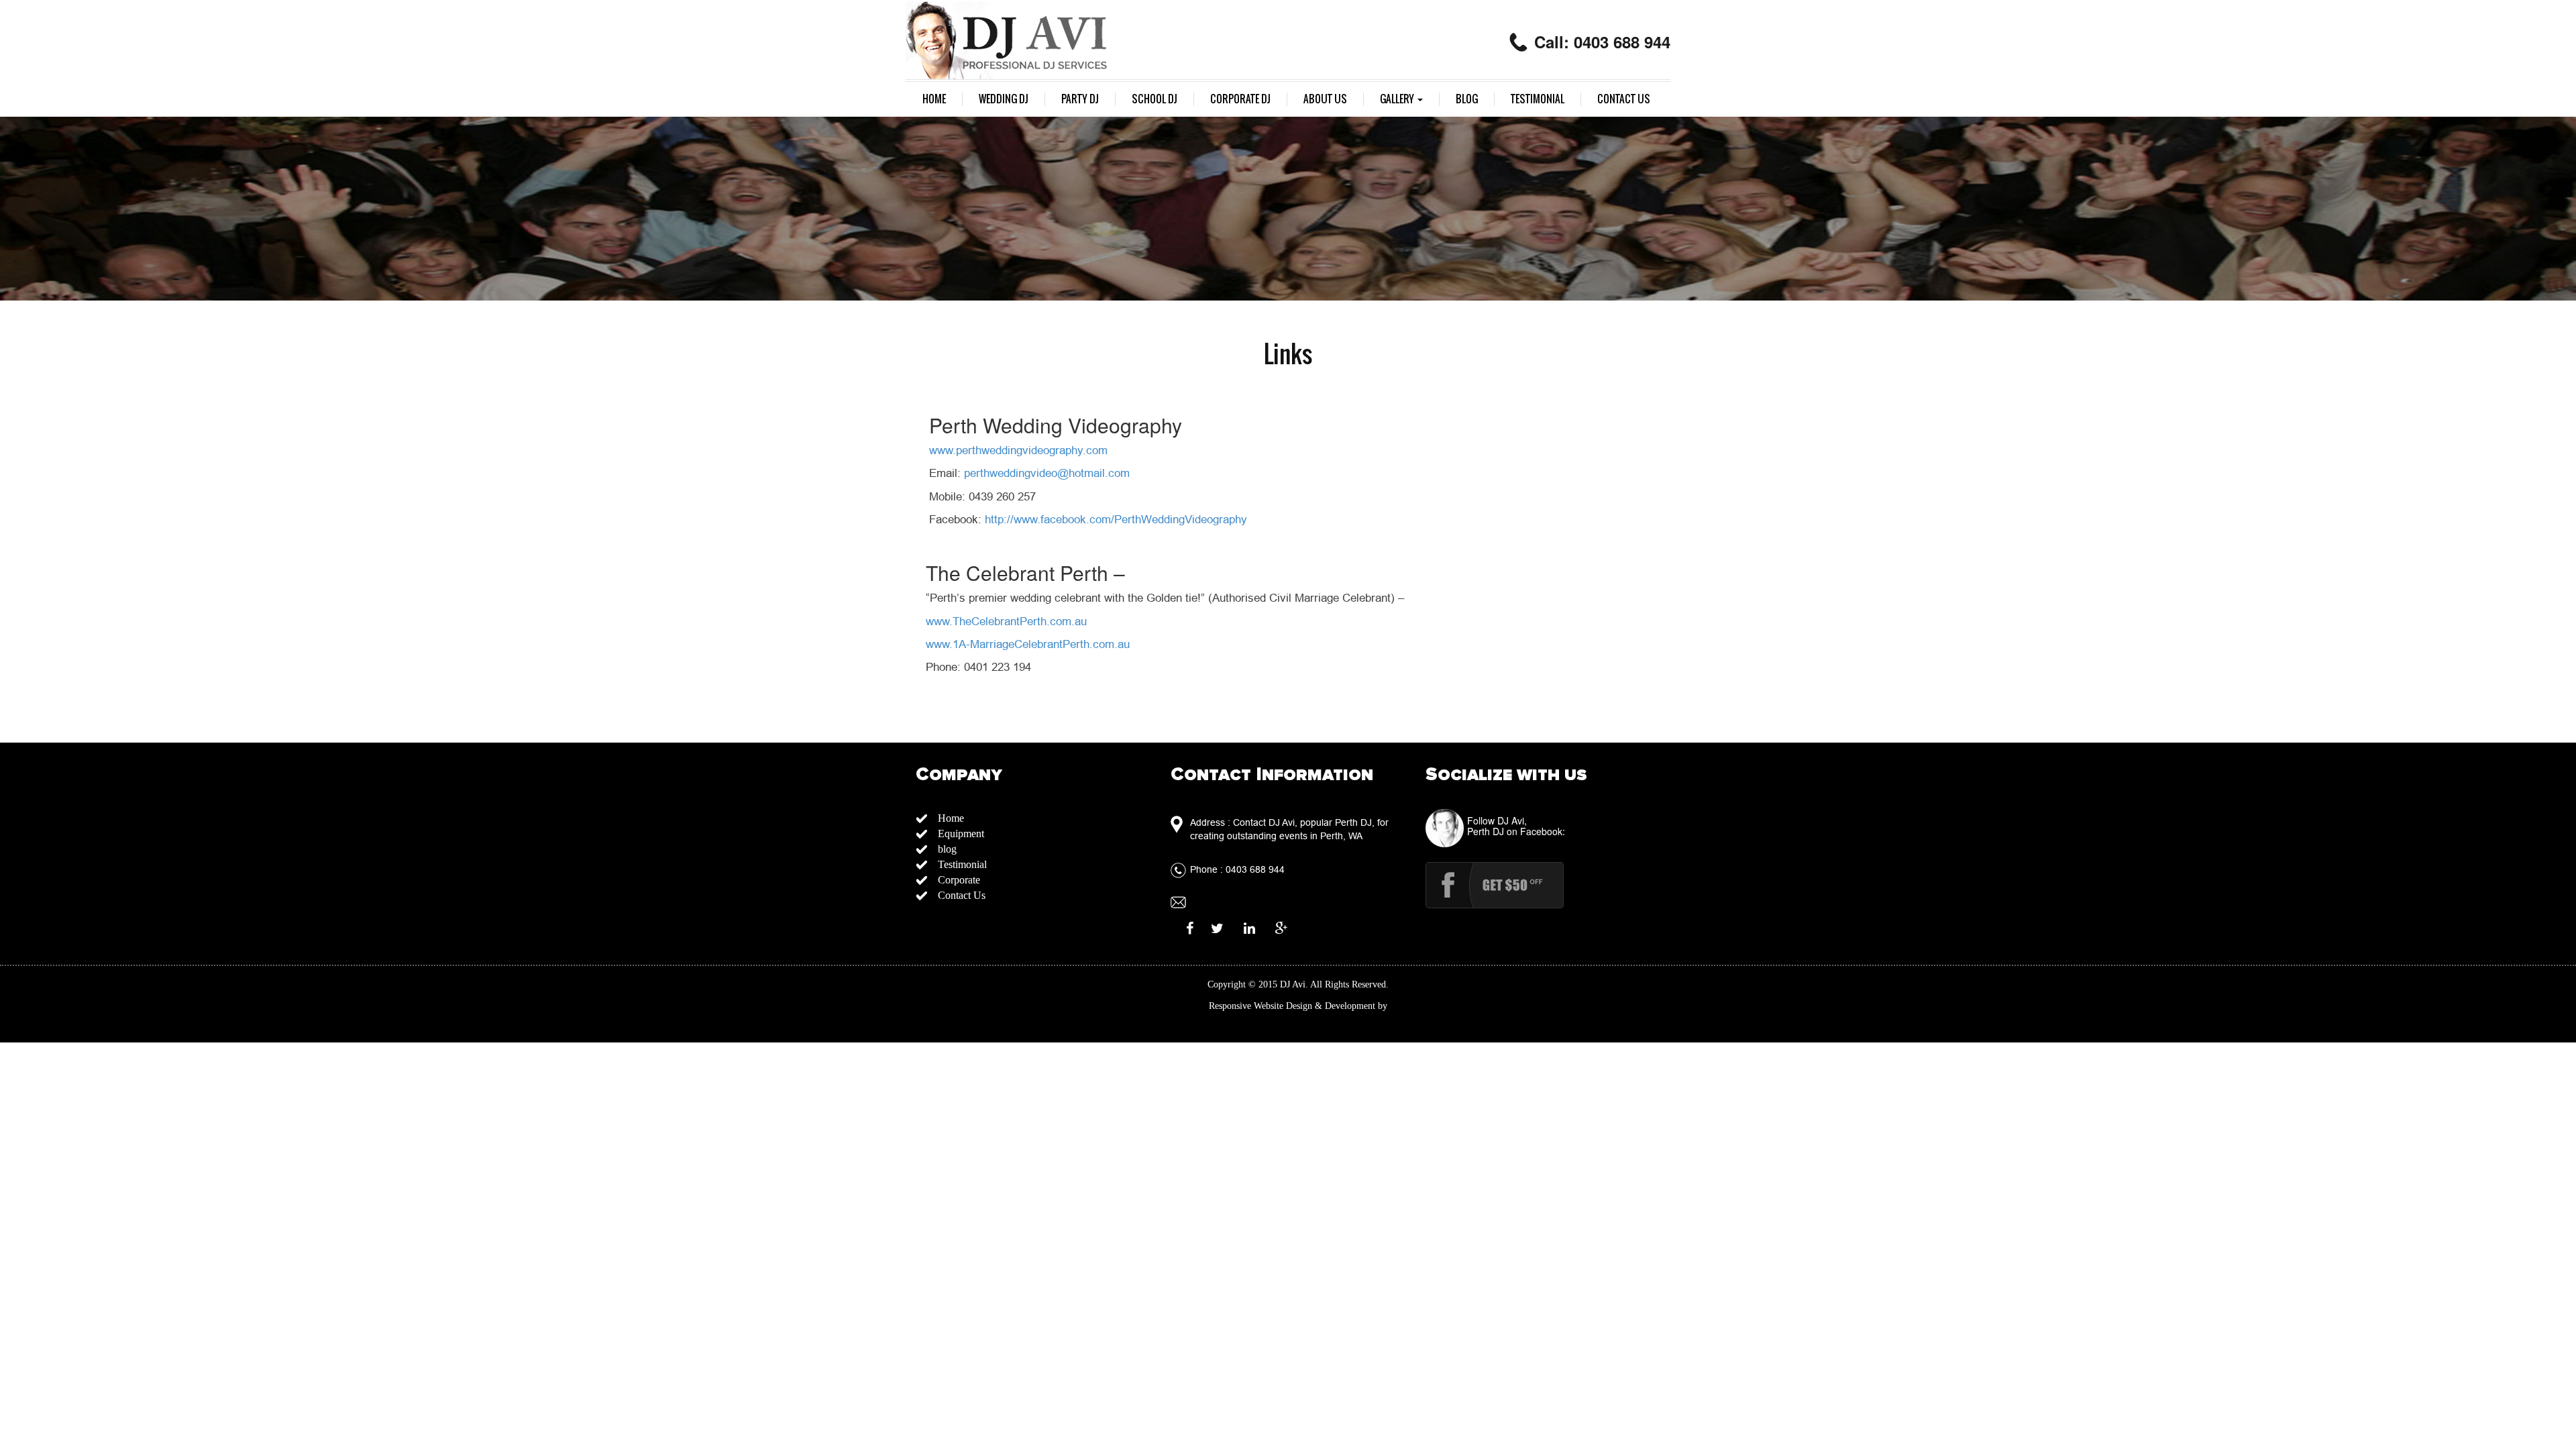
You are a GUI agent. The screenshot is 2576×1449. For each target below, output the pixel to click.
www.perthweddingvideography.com (1018, 450)
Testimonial (1538, 99)
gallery (1398, 99)
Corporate (959, 880)
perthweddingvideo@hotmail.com (1047, 473)
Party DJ (1080, 99)
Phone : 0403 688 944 (1237, 869)
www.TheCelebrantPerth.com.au (1006, 622)
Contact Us (1624, 99)
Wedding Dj (1004, 99)
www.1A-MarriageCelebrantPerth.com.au (1028, 644)
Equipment (961, 834)
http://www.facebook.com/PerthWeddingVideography (1116, 520)
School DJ (1155, 99)
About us (1325, 99)
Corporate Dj (1240, 99)
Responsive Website (1246, 1006)
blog (1467, 99)
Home (934, 99)
